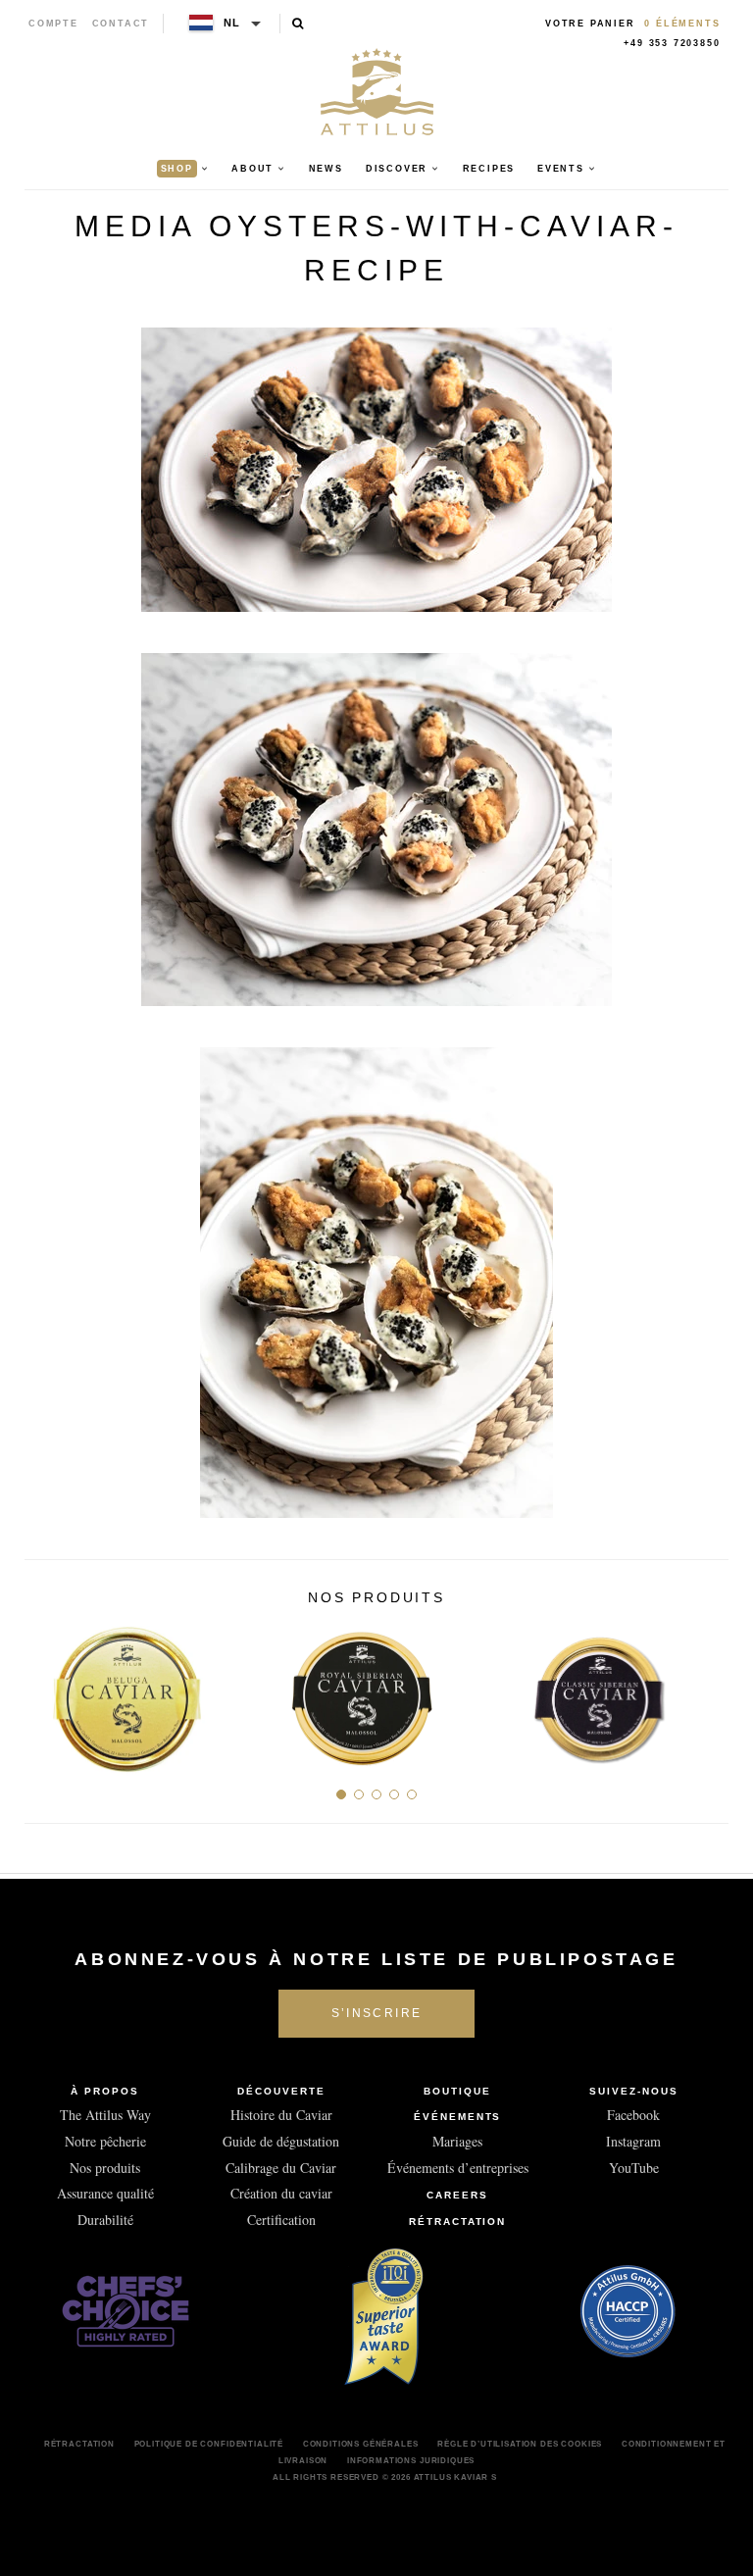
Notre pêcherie (105, 2141)
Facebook (633, 2115)
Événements (458, 2117)
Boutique (457, 2091)
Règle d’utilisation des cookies (520, 2444)
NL (233, 23)
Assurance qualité (105, 2193)
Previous (47, 1692)
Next (706, 1692)
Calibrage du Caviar (281, 2168)
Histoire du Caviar (281, 2115)
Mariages (457, 2141)
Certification (281, 2220)
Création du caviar (281, 2193)
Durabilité (105, 2220)
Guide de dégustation (281, 2141)
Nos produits (105, 2168)
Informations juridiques (411, 2460)
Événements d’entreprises (458, 2168)
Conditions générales (361, 2444)
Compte (53, 24)
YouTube (634, 2168)
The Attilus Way (105, 2115)
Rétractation (458, 2222)
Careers (457, 2195)
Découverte (281, 2091)
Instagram (633, 2141)
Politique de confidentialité (209, 2444)
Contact (121, 24)
